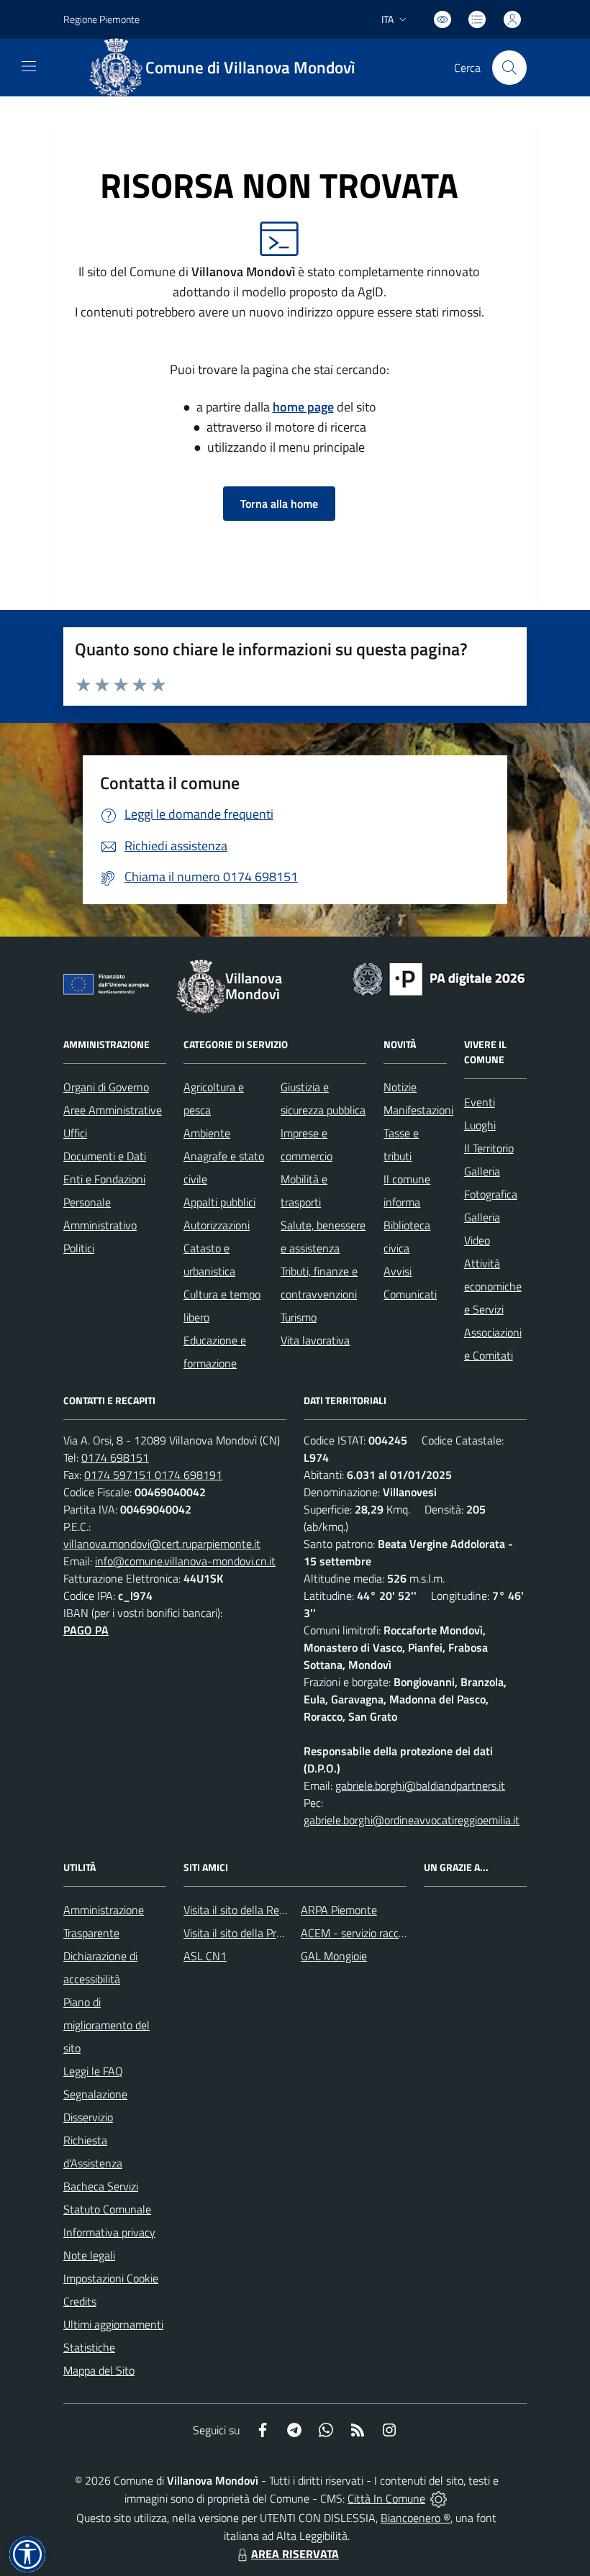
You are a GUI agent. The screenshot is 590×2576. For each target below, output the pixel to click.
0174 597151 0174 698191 (153, 1475)
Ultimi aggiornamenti (113, 2324)
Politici (79, 1248)
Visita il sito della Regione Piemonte (269, 1910)
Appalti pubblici (219, 1202)
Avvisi (398, 1271)
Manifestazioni (418, 1110)
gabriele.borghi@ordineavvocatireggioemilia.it (412, 1820)
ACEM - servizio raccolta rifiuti (372, 1933)
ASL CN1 (205, 1956)
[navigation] (29, 66)
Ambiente (207, 1133)
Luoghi (480, 1125)
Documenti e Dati (105, 1156)
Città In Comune (386, 2498)
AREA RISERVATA (295, 2554)
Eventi (480, 1102)
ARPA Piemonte (339, 1910)
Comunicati (410, 1294)
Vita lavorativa (315, 1340)
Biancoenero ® (416, 2518)
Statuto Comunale (107, 2209)
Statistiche (89, 2347)
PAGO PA (86, 1630)
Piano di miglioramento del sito (106, 2025)
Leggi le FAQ (93, 2071)
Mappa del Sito (99, 2370)
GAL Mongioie (334, 1956)
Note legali (89, 2255)
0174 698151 (115, 1457)
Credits (80, 2301)
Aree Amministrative (113, 1110)
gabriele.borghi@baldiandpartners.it (420, 1785)
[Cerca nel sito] (509, 68)
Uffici (75, 1133)
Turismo (299, 1317)
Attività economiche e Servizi (493, 1286)
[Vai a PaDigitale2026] (439, 978)
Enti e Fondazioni (104, 1179)
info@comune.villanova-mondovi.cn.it (185, 1561)
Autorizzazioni (217, 1225)
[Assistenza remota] (439, 2498)
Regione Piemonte (101, 19)
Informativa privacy (109, 2232)
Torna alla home (279, 504)
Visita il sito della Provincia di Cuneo (268, 1933)
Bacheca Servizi (101, 2186)
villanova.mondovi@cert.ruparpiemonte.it (162, 1544)
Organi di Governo (106, 1087)
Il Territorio (489, 1148)
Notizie (400, 1087)
